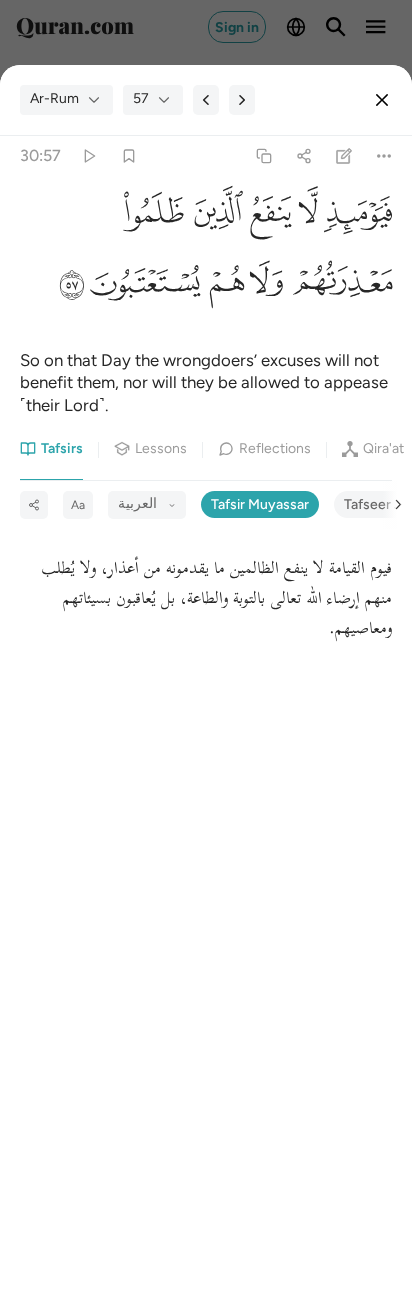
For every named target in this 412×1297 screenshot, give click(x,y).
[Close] (382, 100)
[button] (355, 217)
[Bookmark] (128, 155)
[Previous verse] (206, 100)
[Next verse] (242, 100)
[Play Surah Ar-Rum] (88, 155)
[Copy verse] (263, 155)
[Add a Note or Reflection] (344, 155)
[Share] (303, 155)
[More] (384, 155)
